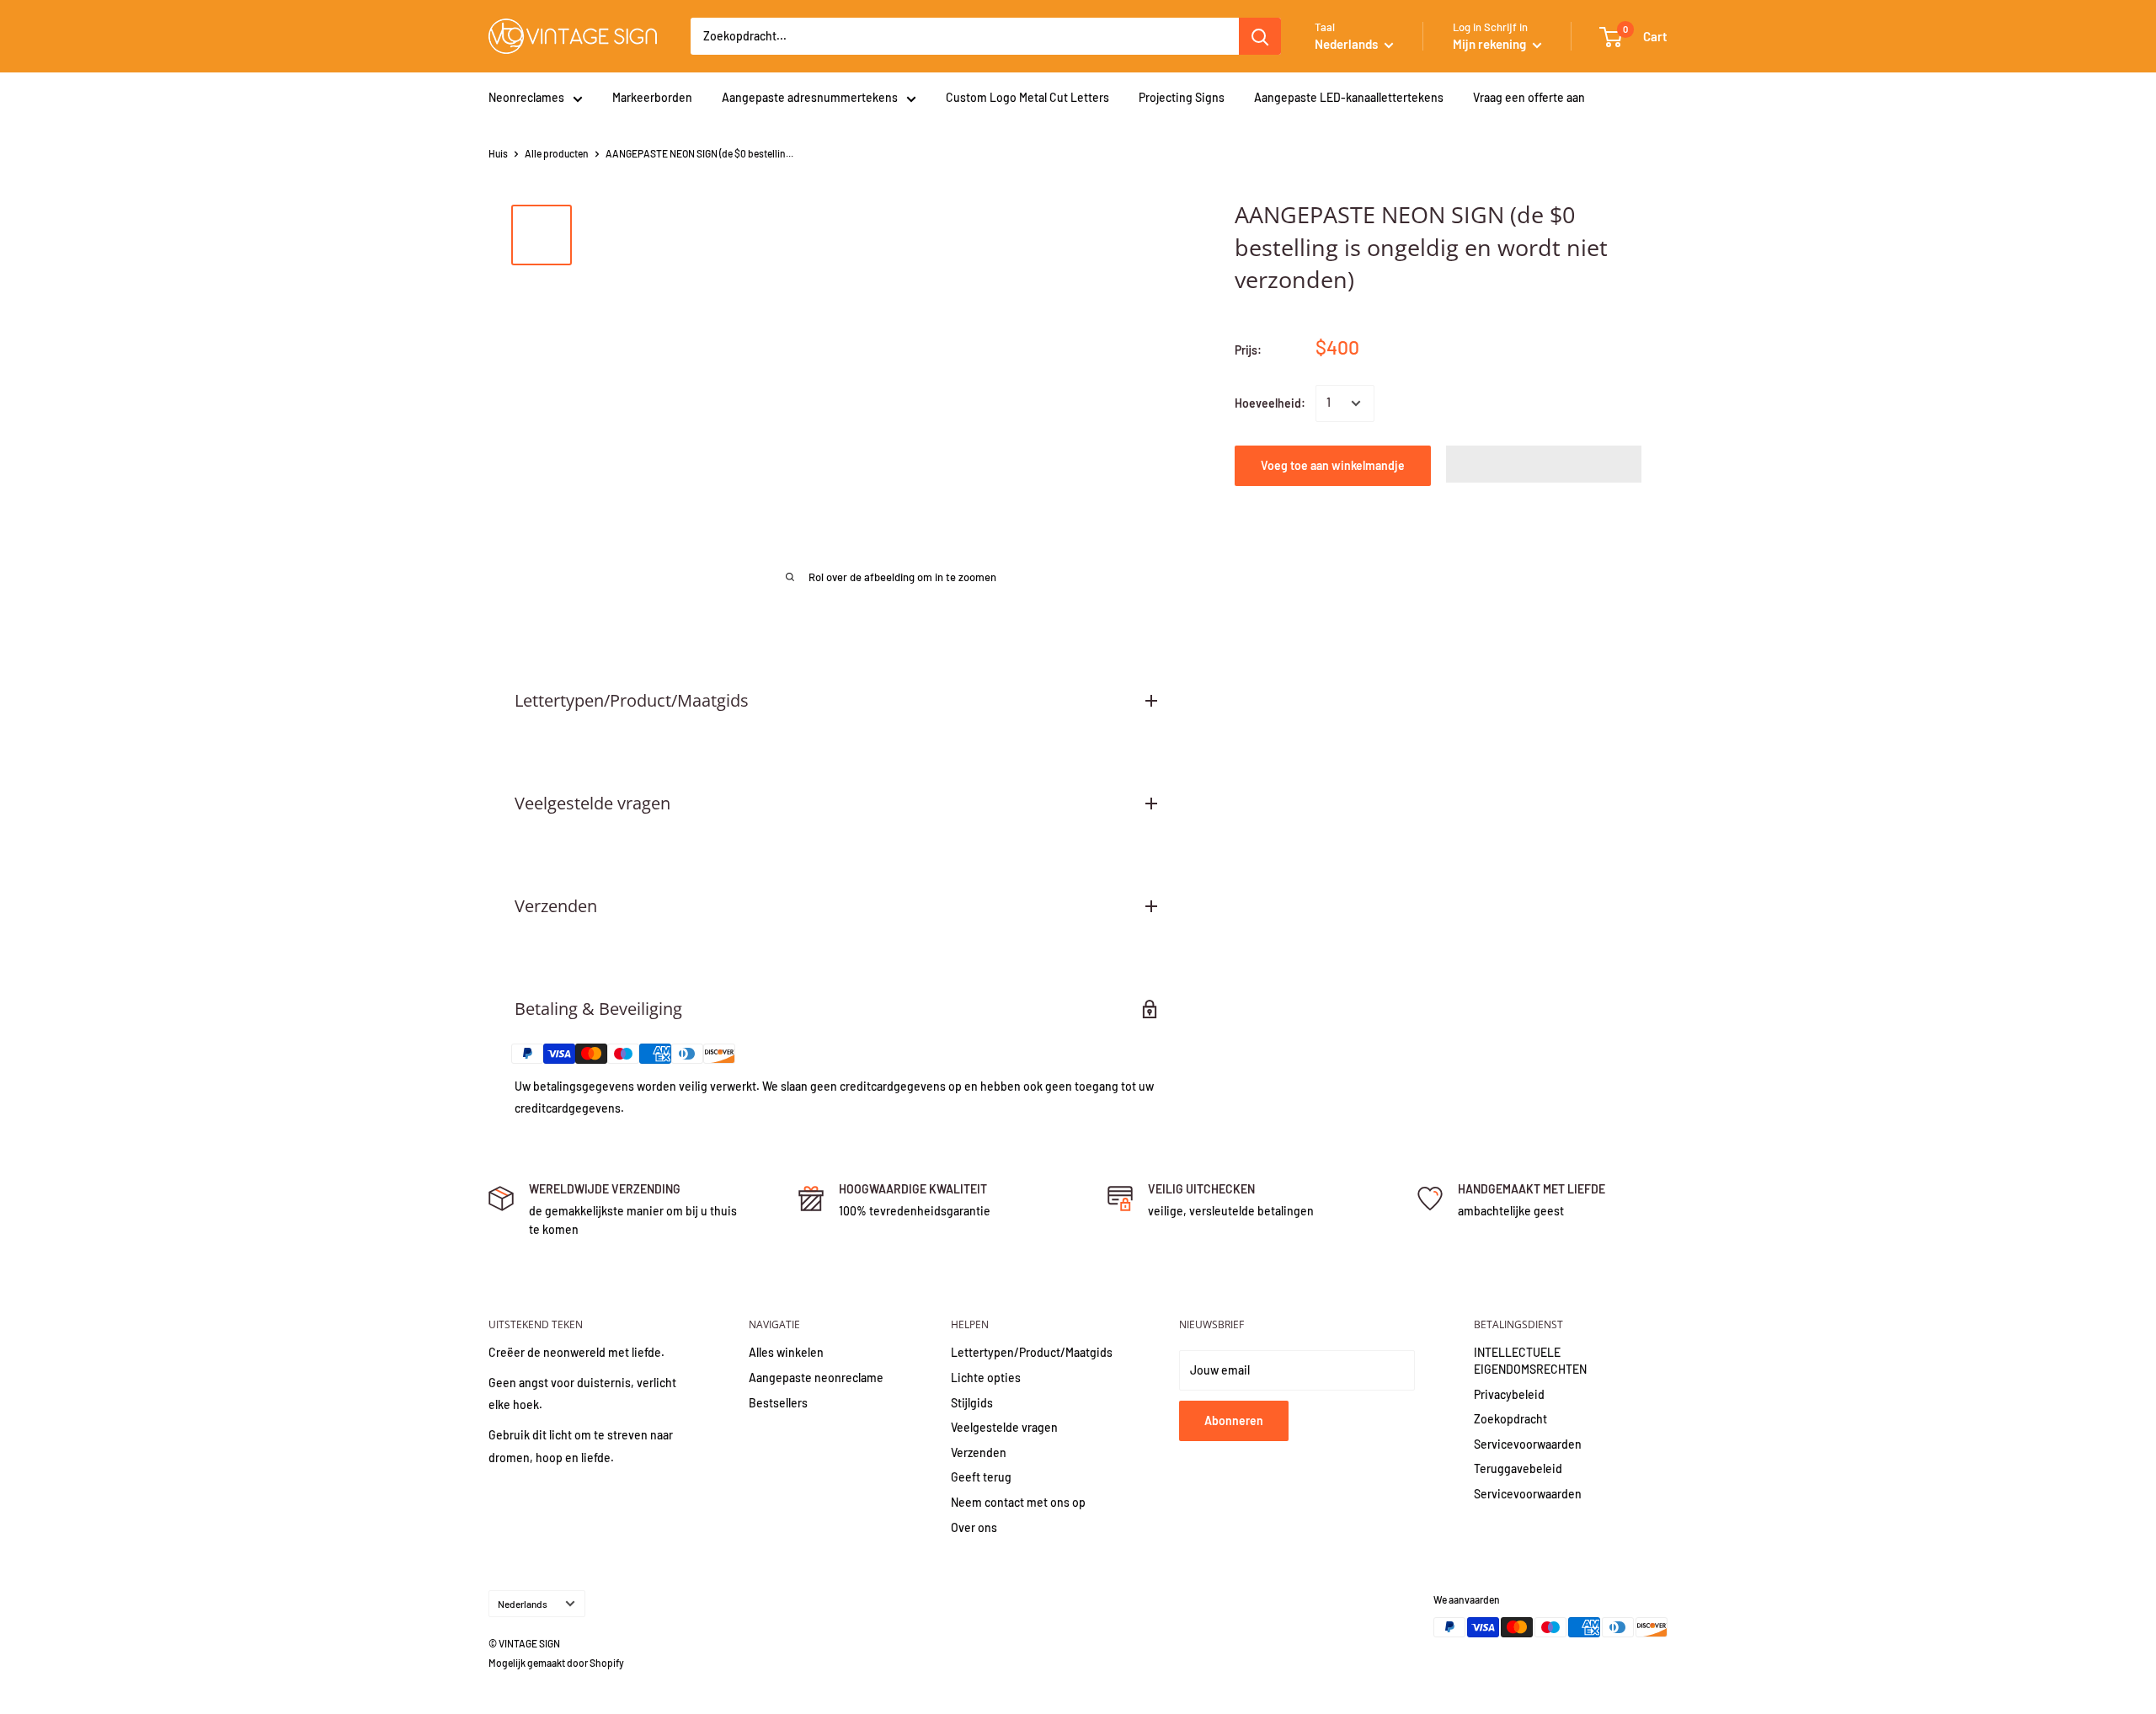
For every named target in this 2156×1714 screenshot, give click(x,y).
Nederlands (523, 1604)
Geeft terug (981, 1477)
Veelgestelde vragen (1004, 1427)
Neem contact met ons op (1018, 1502)
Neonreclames (526, 97)
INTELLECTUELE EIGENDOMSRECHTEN (1530, 1361)
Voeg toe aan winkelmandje (1333, 465)
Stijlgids (972, 1403)
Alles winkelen (786, 1352)
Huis (498, 153)
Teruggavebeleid (1518, 1468)
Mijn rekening (1491, 44)
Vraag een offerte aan (1529, 97)
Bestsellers (778, 1403)
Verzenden (979, 1452)
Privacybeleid (1509, 1394)
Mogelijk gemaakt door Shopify (556, 1663)
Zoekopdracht (1510, 1419)
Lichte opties (986, 1378)
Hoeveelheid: (1270, 403)
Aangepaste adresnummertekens (810, 97)
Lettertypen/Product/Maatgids (1032, 1352)
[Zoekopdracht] (1260, 36)
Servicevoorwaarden (1528, 1444)
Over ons (974, 1527)
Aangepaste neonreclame (816, 1378)
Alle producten (557, 153)
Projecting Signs (1182, 97)
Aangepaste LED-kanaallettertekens (1349, 97)
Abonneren (1234, 1420)
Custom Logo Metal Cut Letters (1027, 97)
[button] (1544, 464)
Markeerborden (652, 97)
